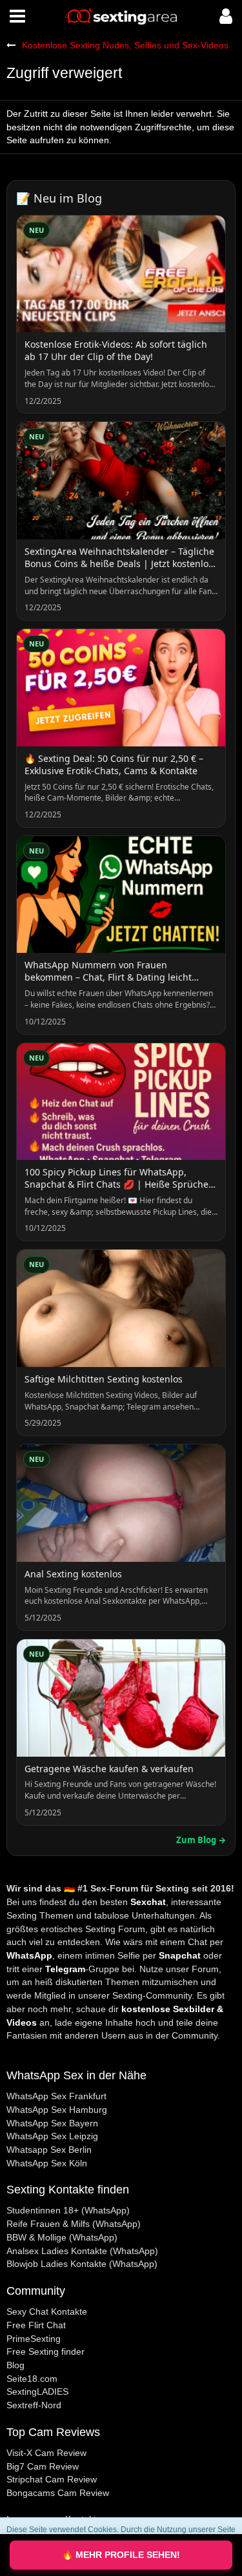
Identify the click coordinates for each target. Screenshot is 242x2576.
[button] (17, 16)
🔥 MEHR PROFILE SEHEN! (121, 2555)
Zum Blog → (201, 1840)
